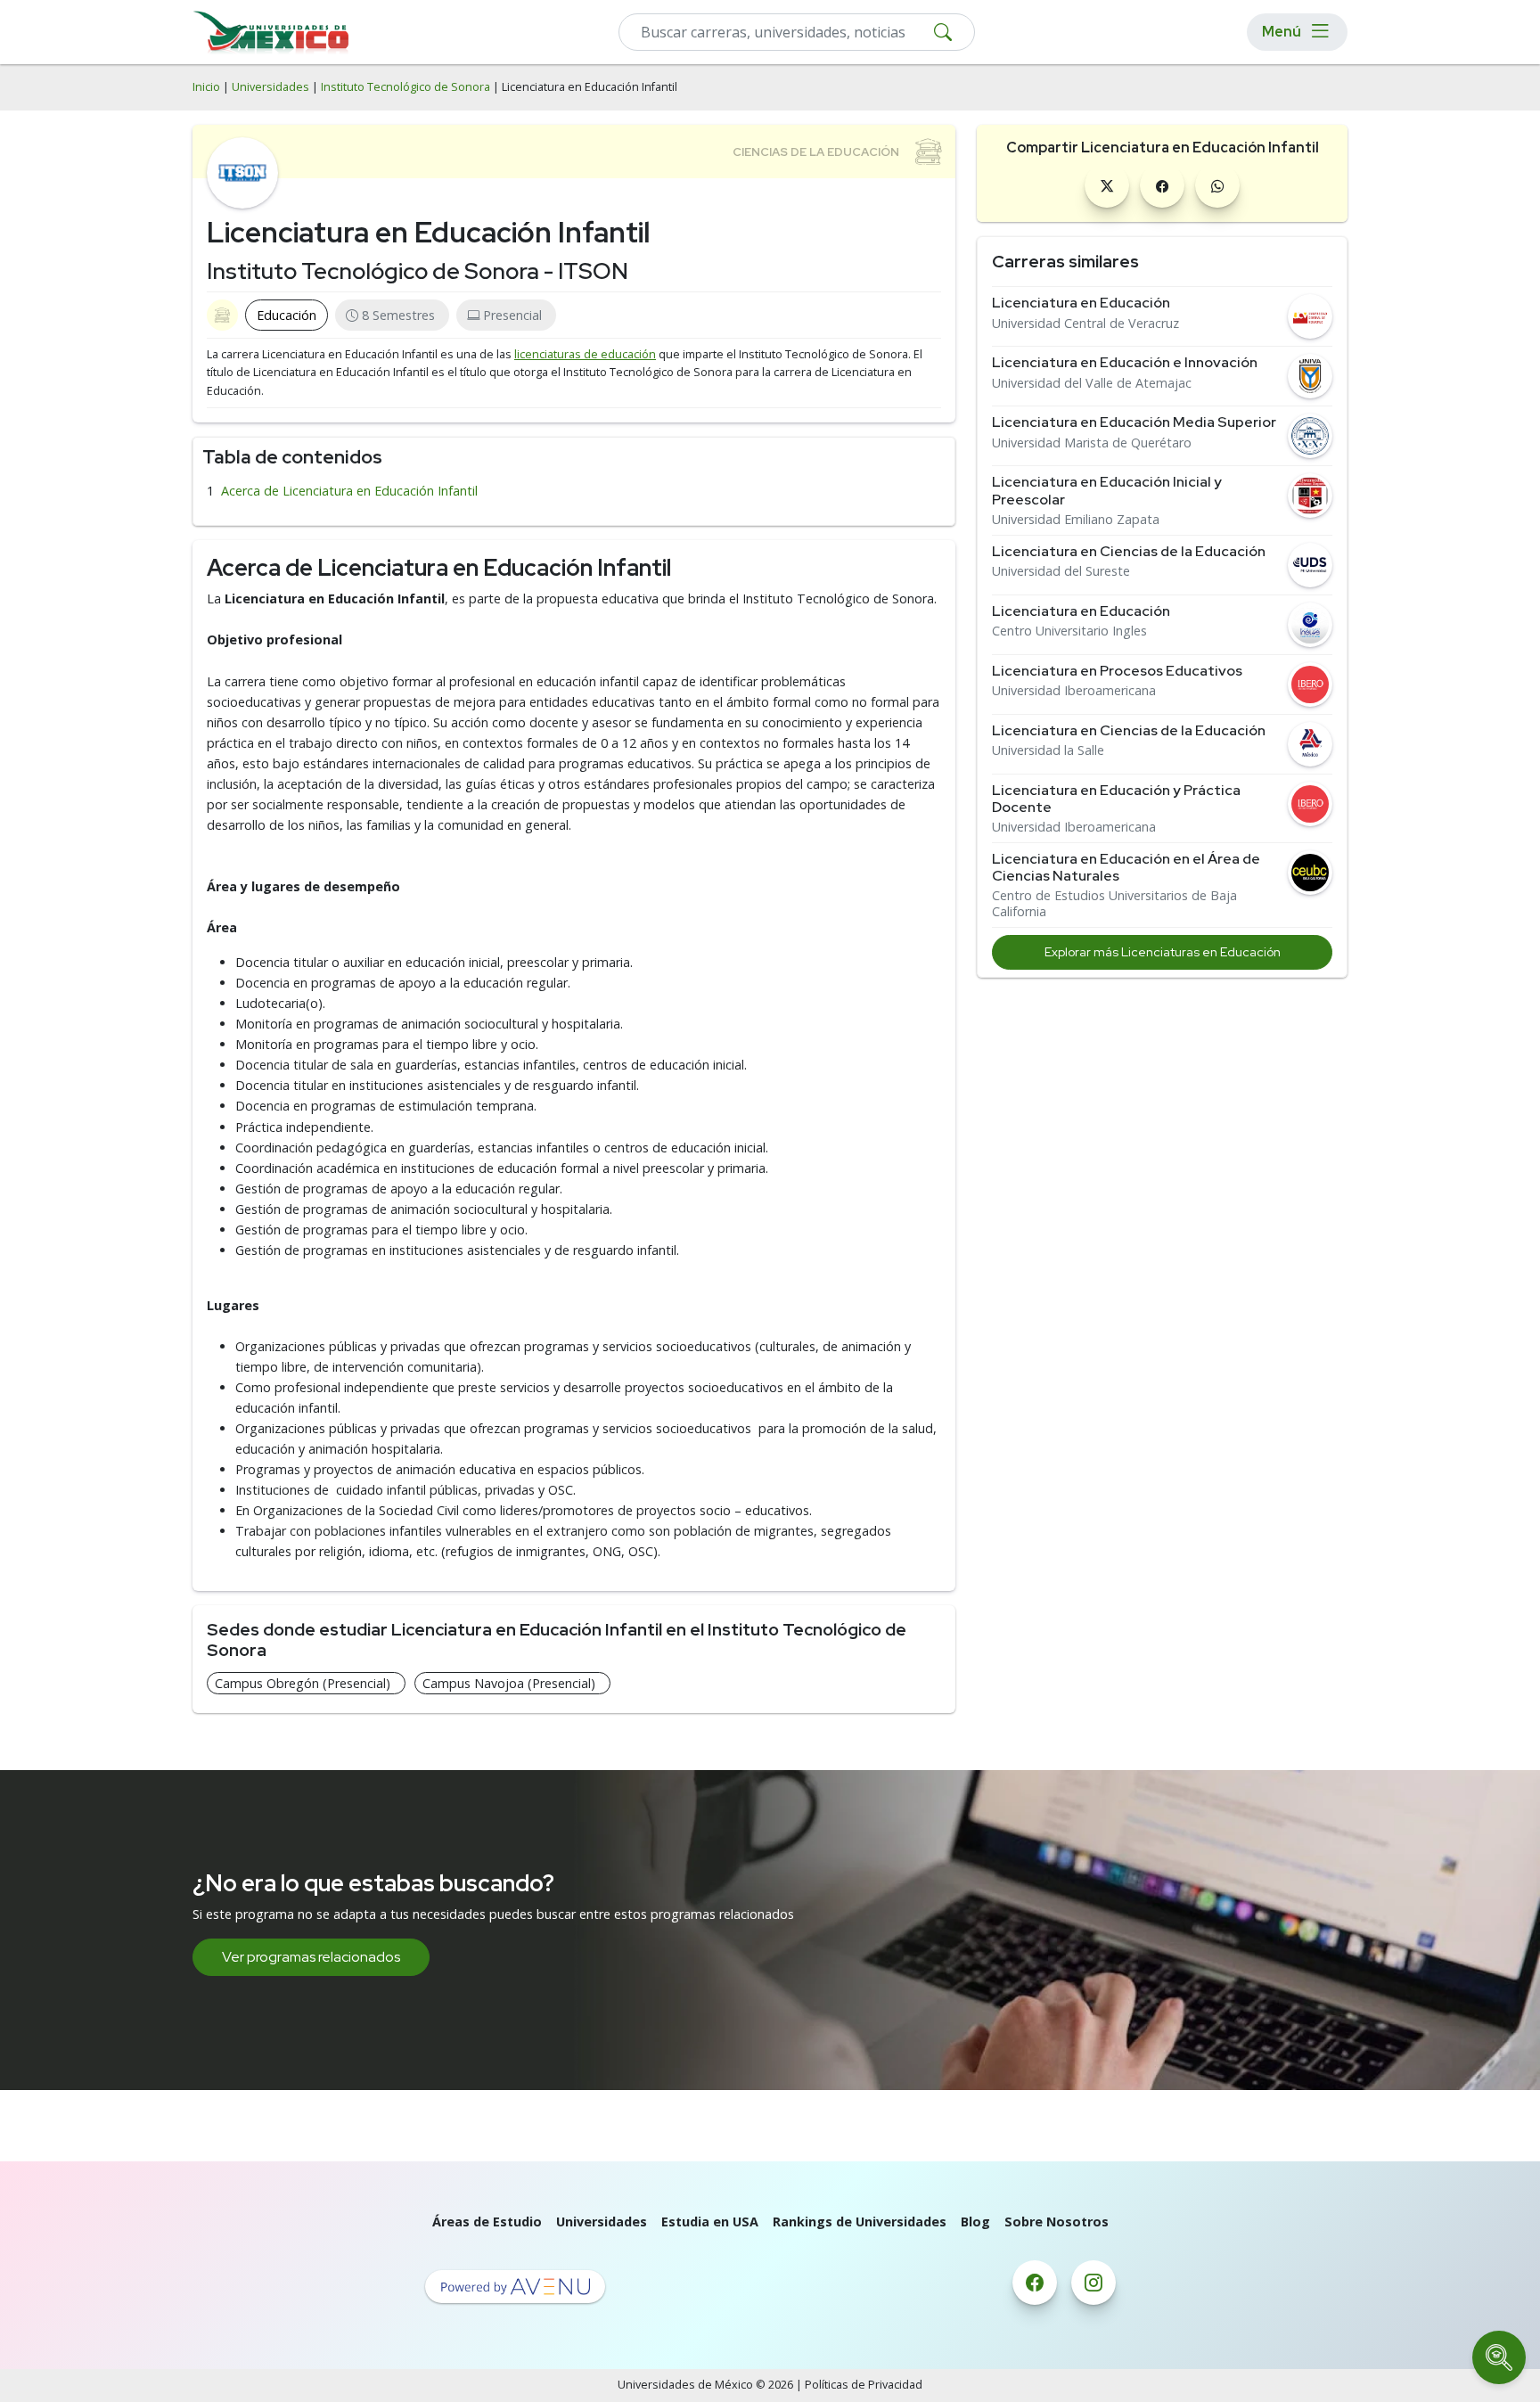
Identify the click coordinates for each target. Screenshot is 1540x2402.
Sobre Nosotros (1057, 2222)
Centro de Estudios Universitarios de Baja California (1114, 904)
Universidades (270, 87)
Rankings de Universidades (860, 2222)
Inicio (206, 87)
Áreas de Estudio (487, 2222)
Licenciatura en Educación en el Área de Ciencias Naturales (1126, 867)
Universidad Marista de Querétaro (1092, 443)
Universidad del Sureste (1061, 571)
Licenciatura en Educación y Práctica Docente (1116, 799)
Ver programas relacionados (311, 1957)
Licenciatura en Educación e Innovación (1125, 362)
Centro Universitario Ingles (1069, 631)
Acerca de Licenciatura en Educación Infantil (349, 491)
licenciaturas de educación (585, 354)
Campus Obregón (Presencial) (303, 1683)
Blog (975, 2222)
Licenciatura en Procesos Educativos (1117, 671)
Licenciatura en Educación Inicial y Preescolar (1107, 490)
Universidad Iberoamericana (1074, 691)
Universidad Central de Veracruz (1085, 324)
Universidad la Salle (1048, 750)
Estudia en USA (710, 2222)
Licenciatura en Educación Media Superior (1134, 422)
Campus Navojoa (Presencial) (509, 1683)
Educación (287, 315)
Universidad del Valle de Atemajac (1092, 383)
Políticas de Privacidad (864, 2385)
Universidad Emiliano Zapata (1076, 520)
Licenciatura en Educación (1081, 303)
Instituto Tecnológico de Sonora (405, 87)
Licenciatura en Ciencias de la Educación (1129, 551)
